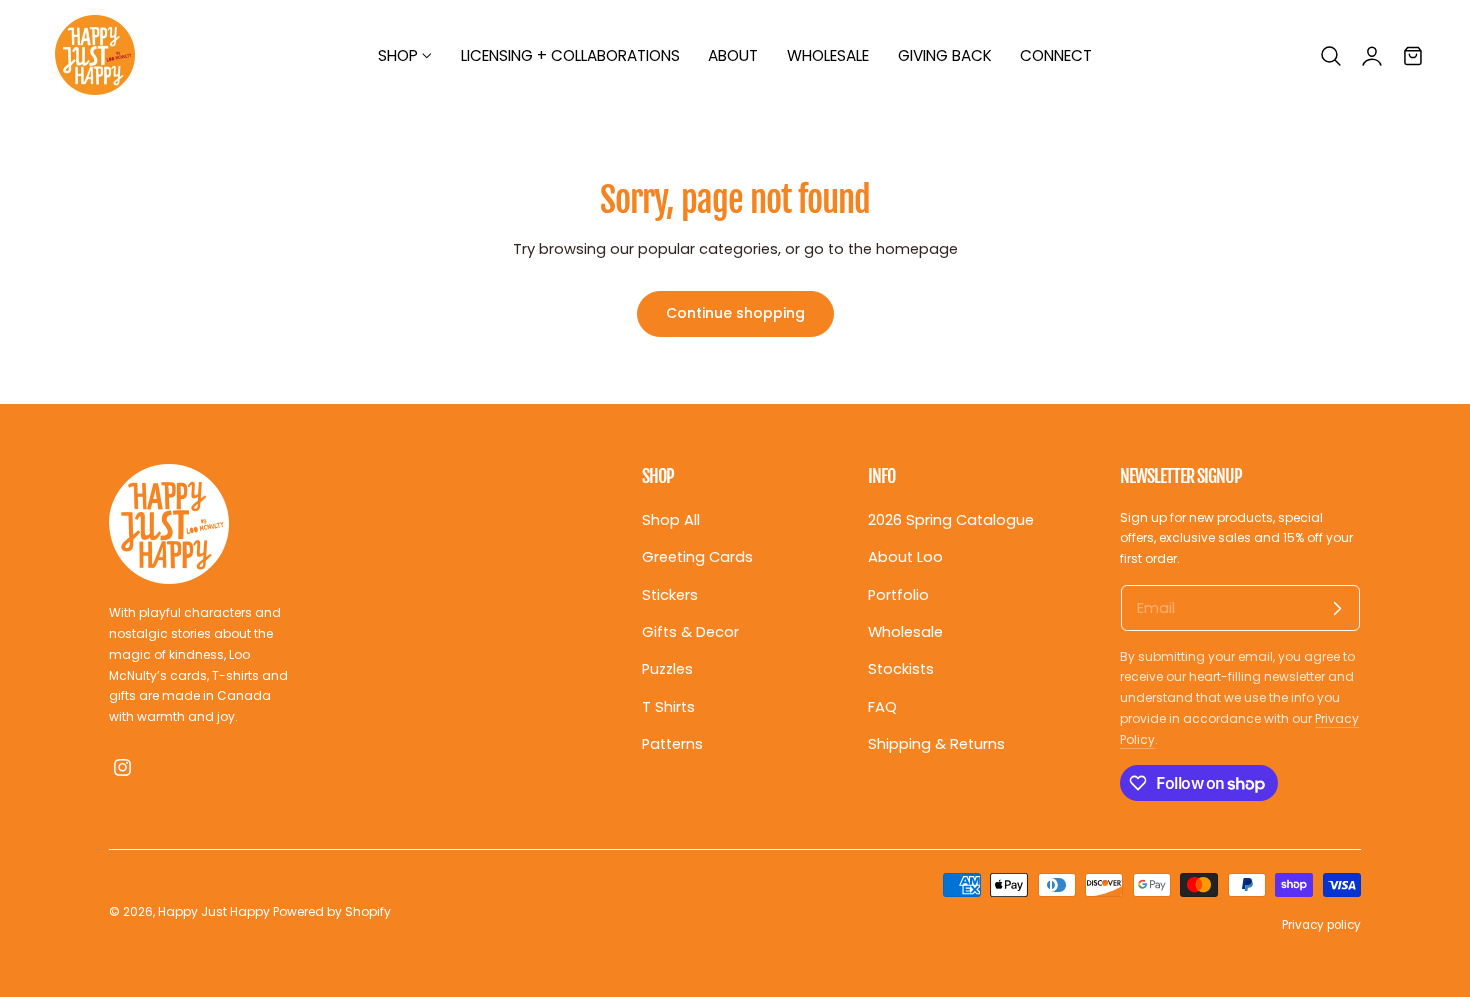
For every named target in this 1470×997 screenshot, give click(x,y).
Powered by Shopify (332, 911)
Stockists (901, 669)
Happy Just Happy (214, 911)
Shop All (671, 520)
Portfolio (898, 594)
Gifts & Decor (690, 632)
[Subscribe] (1337, 608)
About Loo (905, 557)
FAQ (882, 706)
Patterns (672, 744)
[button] (1331, 56)
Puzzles (667, 669)
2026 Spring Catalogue (951, 520)
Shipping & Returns (936, 744)
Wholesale (905, 632)
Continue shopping (735, 313)
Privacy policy (1321, 925)
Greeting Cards (697, 557)
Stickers (670, 594)
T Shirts (668, 706)
